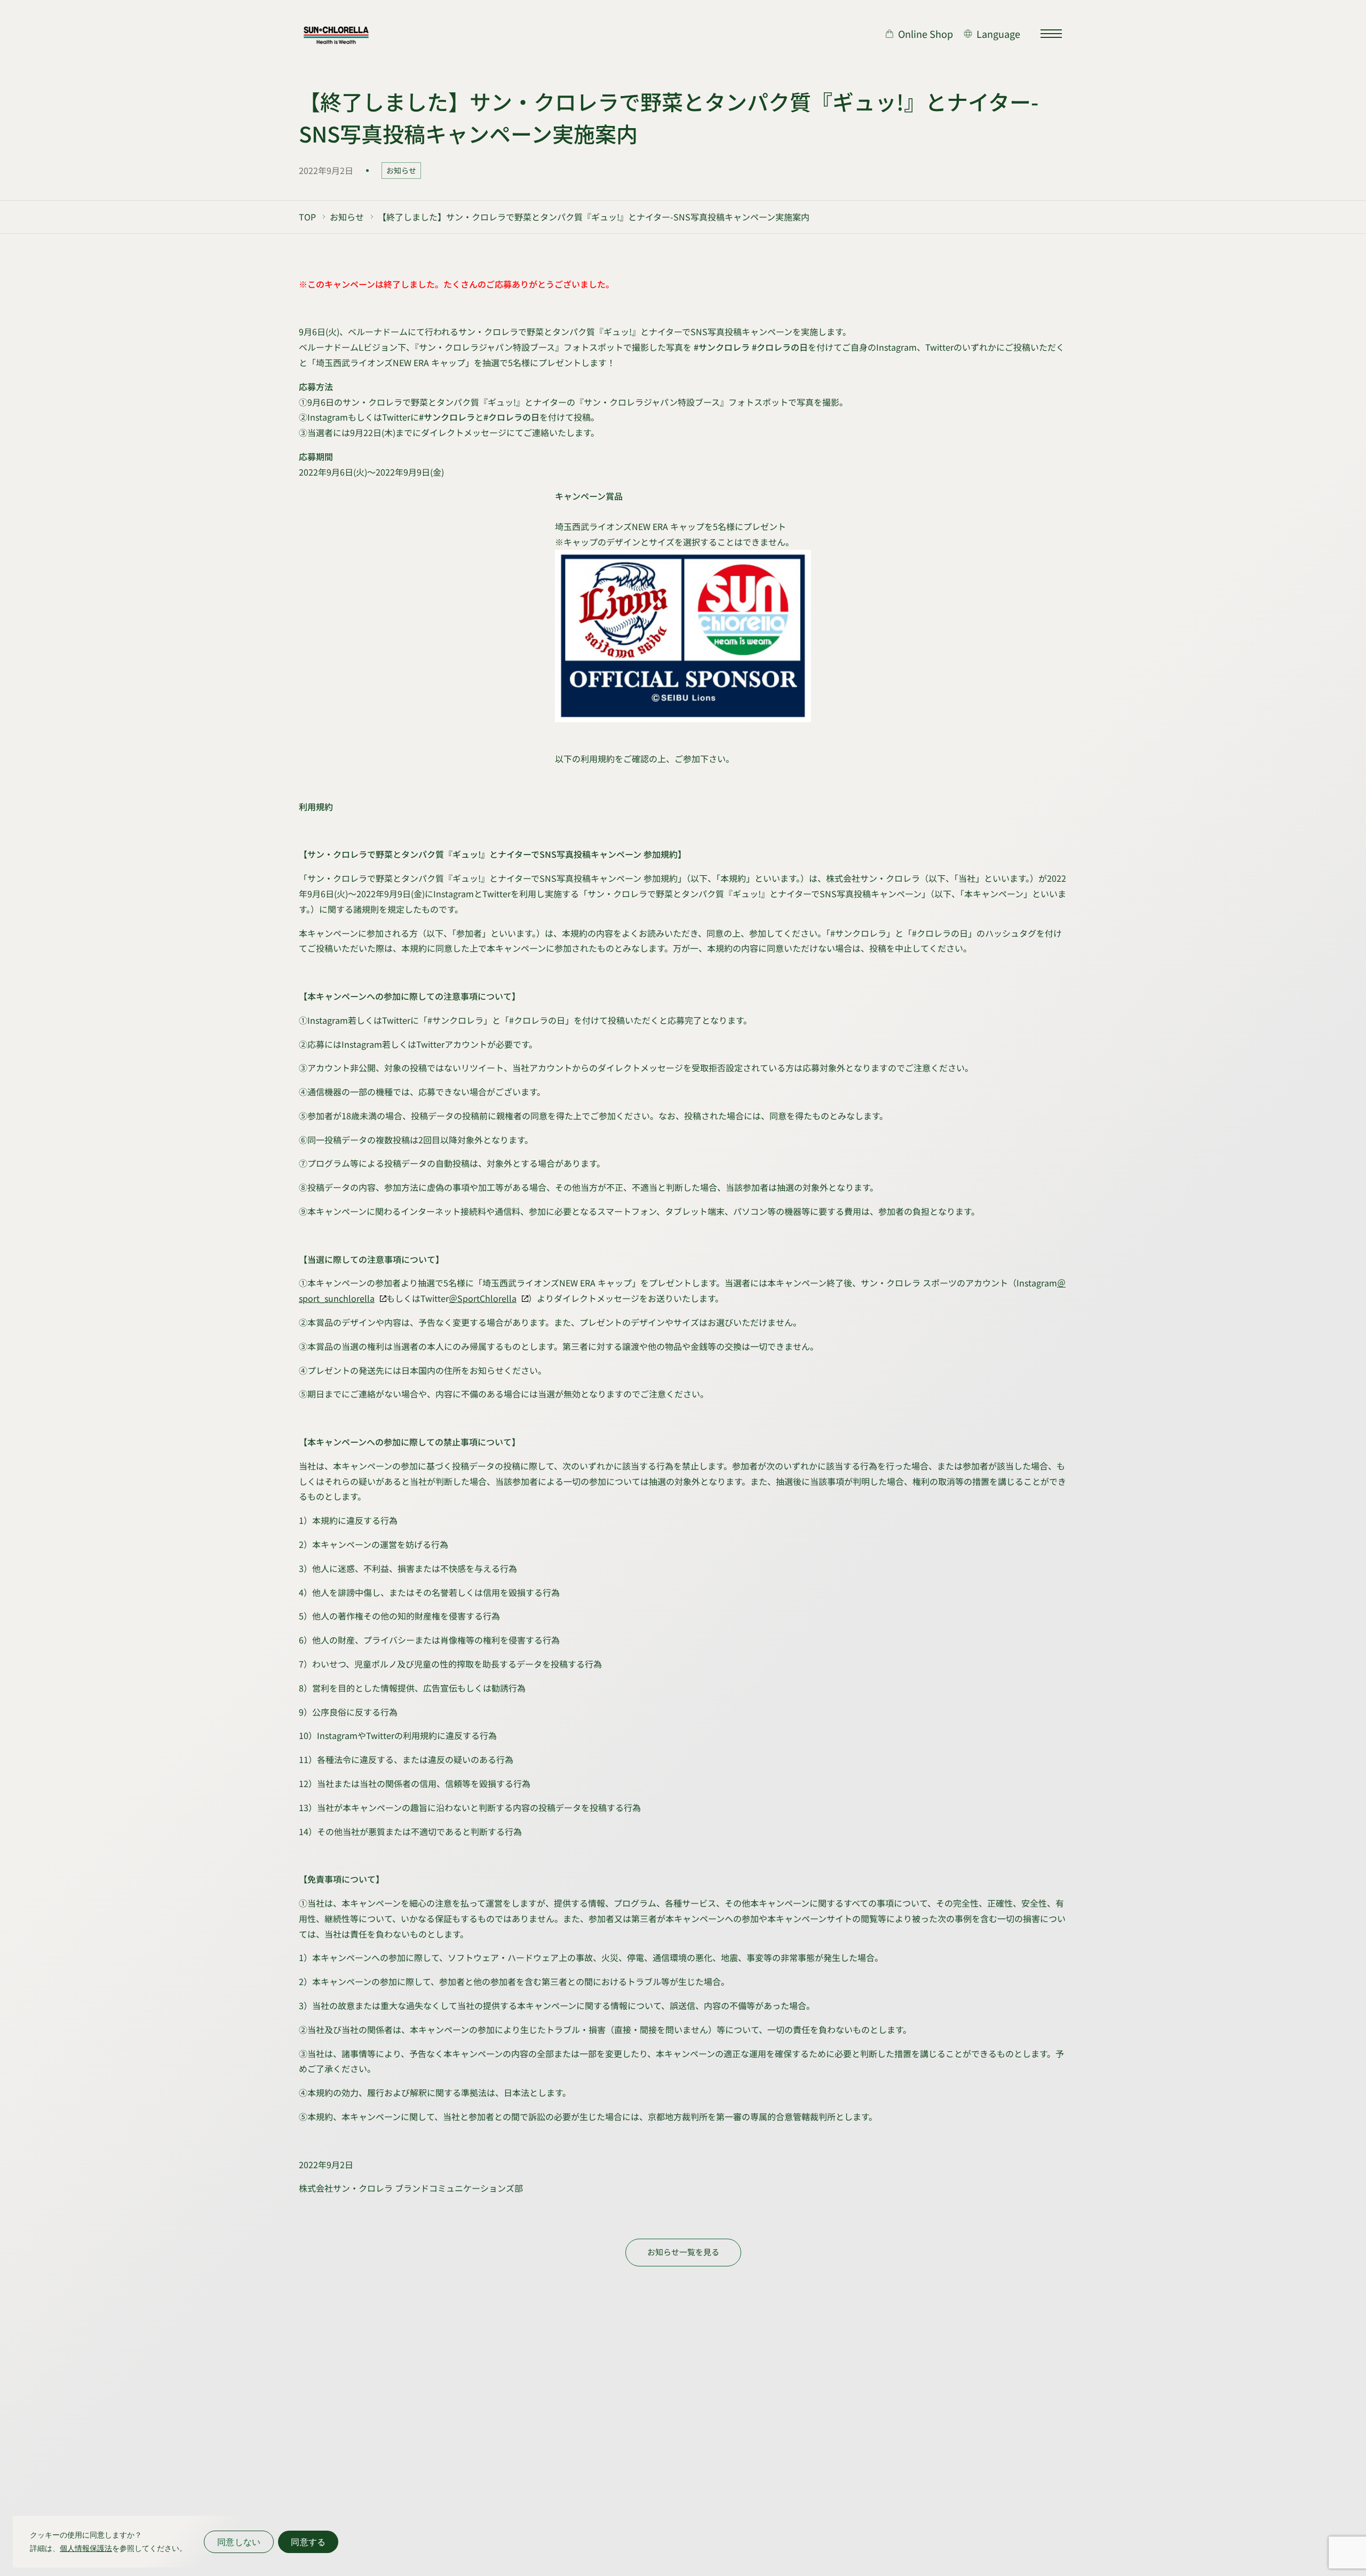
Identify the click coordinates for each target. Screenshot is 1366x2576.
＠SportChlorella (483, 1298)
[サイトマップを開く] (1051, 34)
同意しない (239, 2542)
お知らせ (401, 170)
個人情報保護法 (86, 2548)
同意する (308, 2542)
